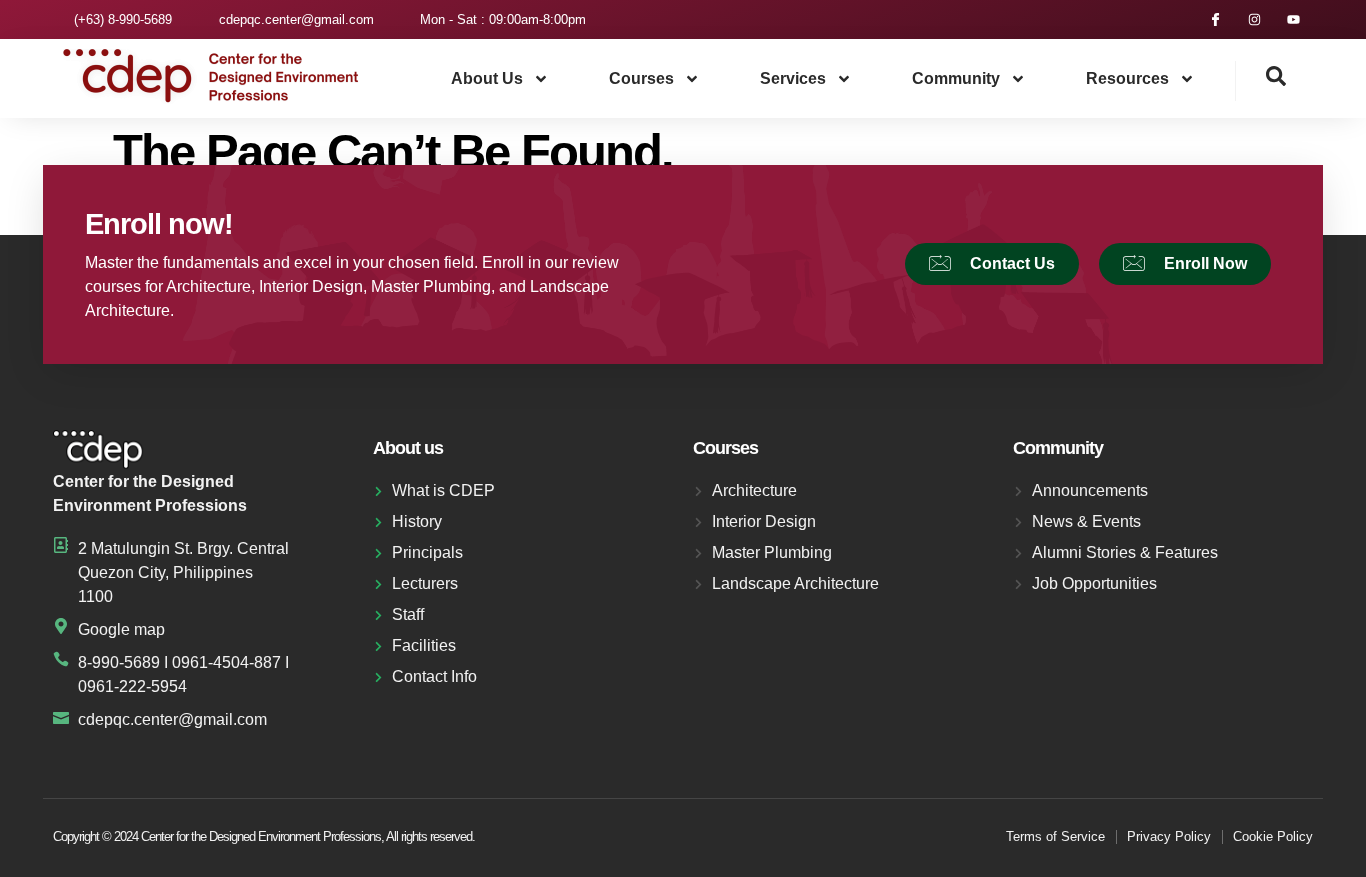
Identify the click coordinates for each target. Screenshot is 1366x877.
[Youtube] (1293, 19)
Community (956, 78)
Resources (1127, 78)
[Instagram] (1254, 19)
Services (793, 78)
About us (487, 78)
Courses (641, 78)
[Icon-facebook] (1215, 19)
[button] (1261, 81)
